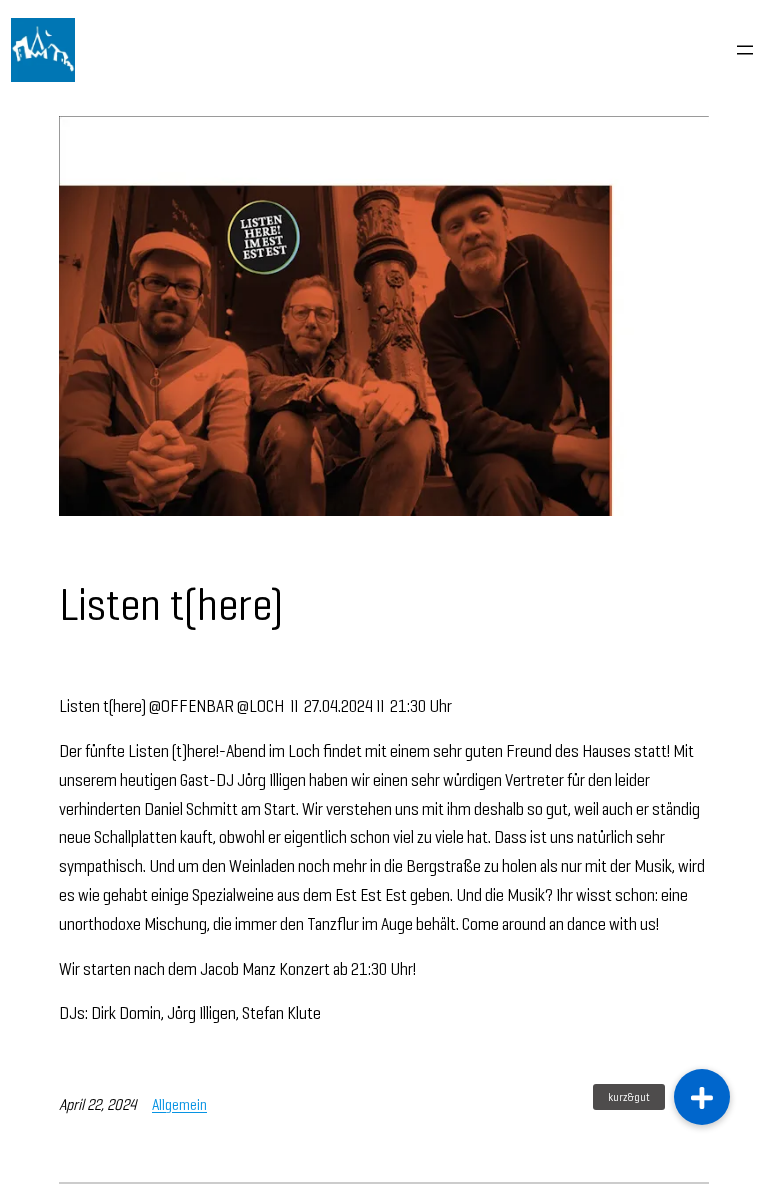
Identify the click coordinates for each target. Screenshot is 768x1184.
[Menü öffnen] (745, 50)
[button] (702, 1097)
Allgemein (179, 1104)
